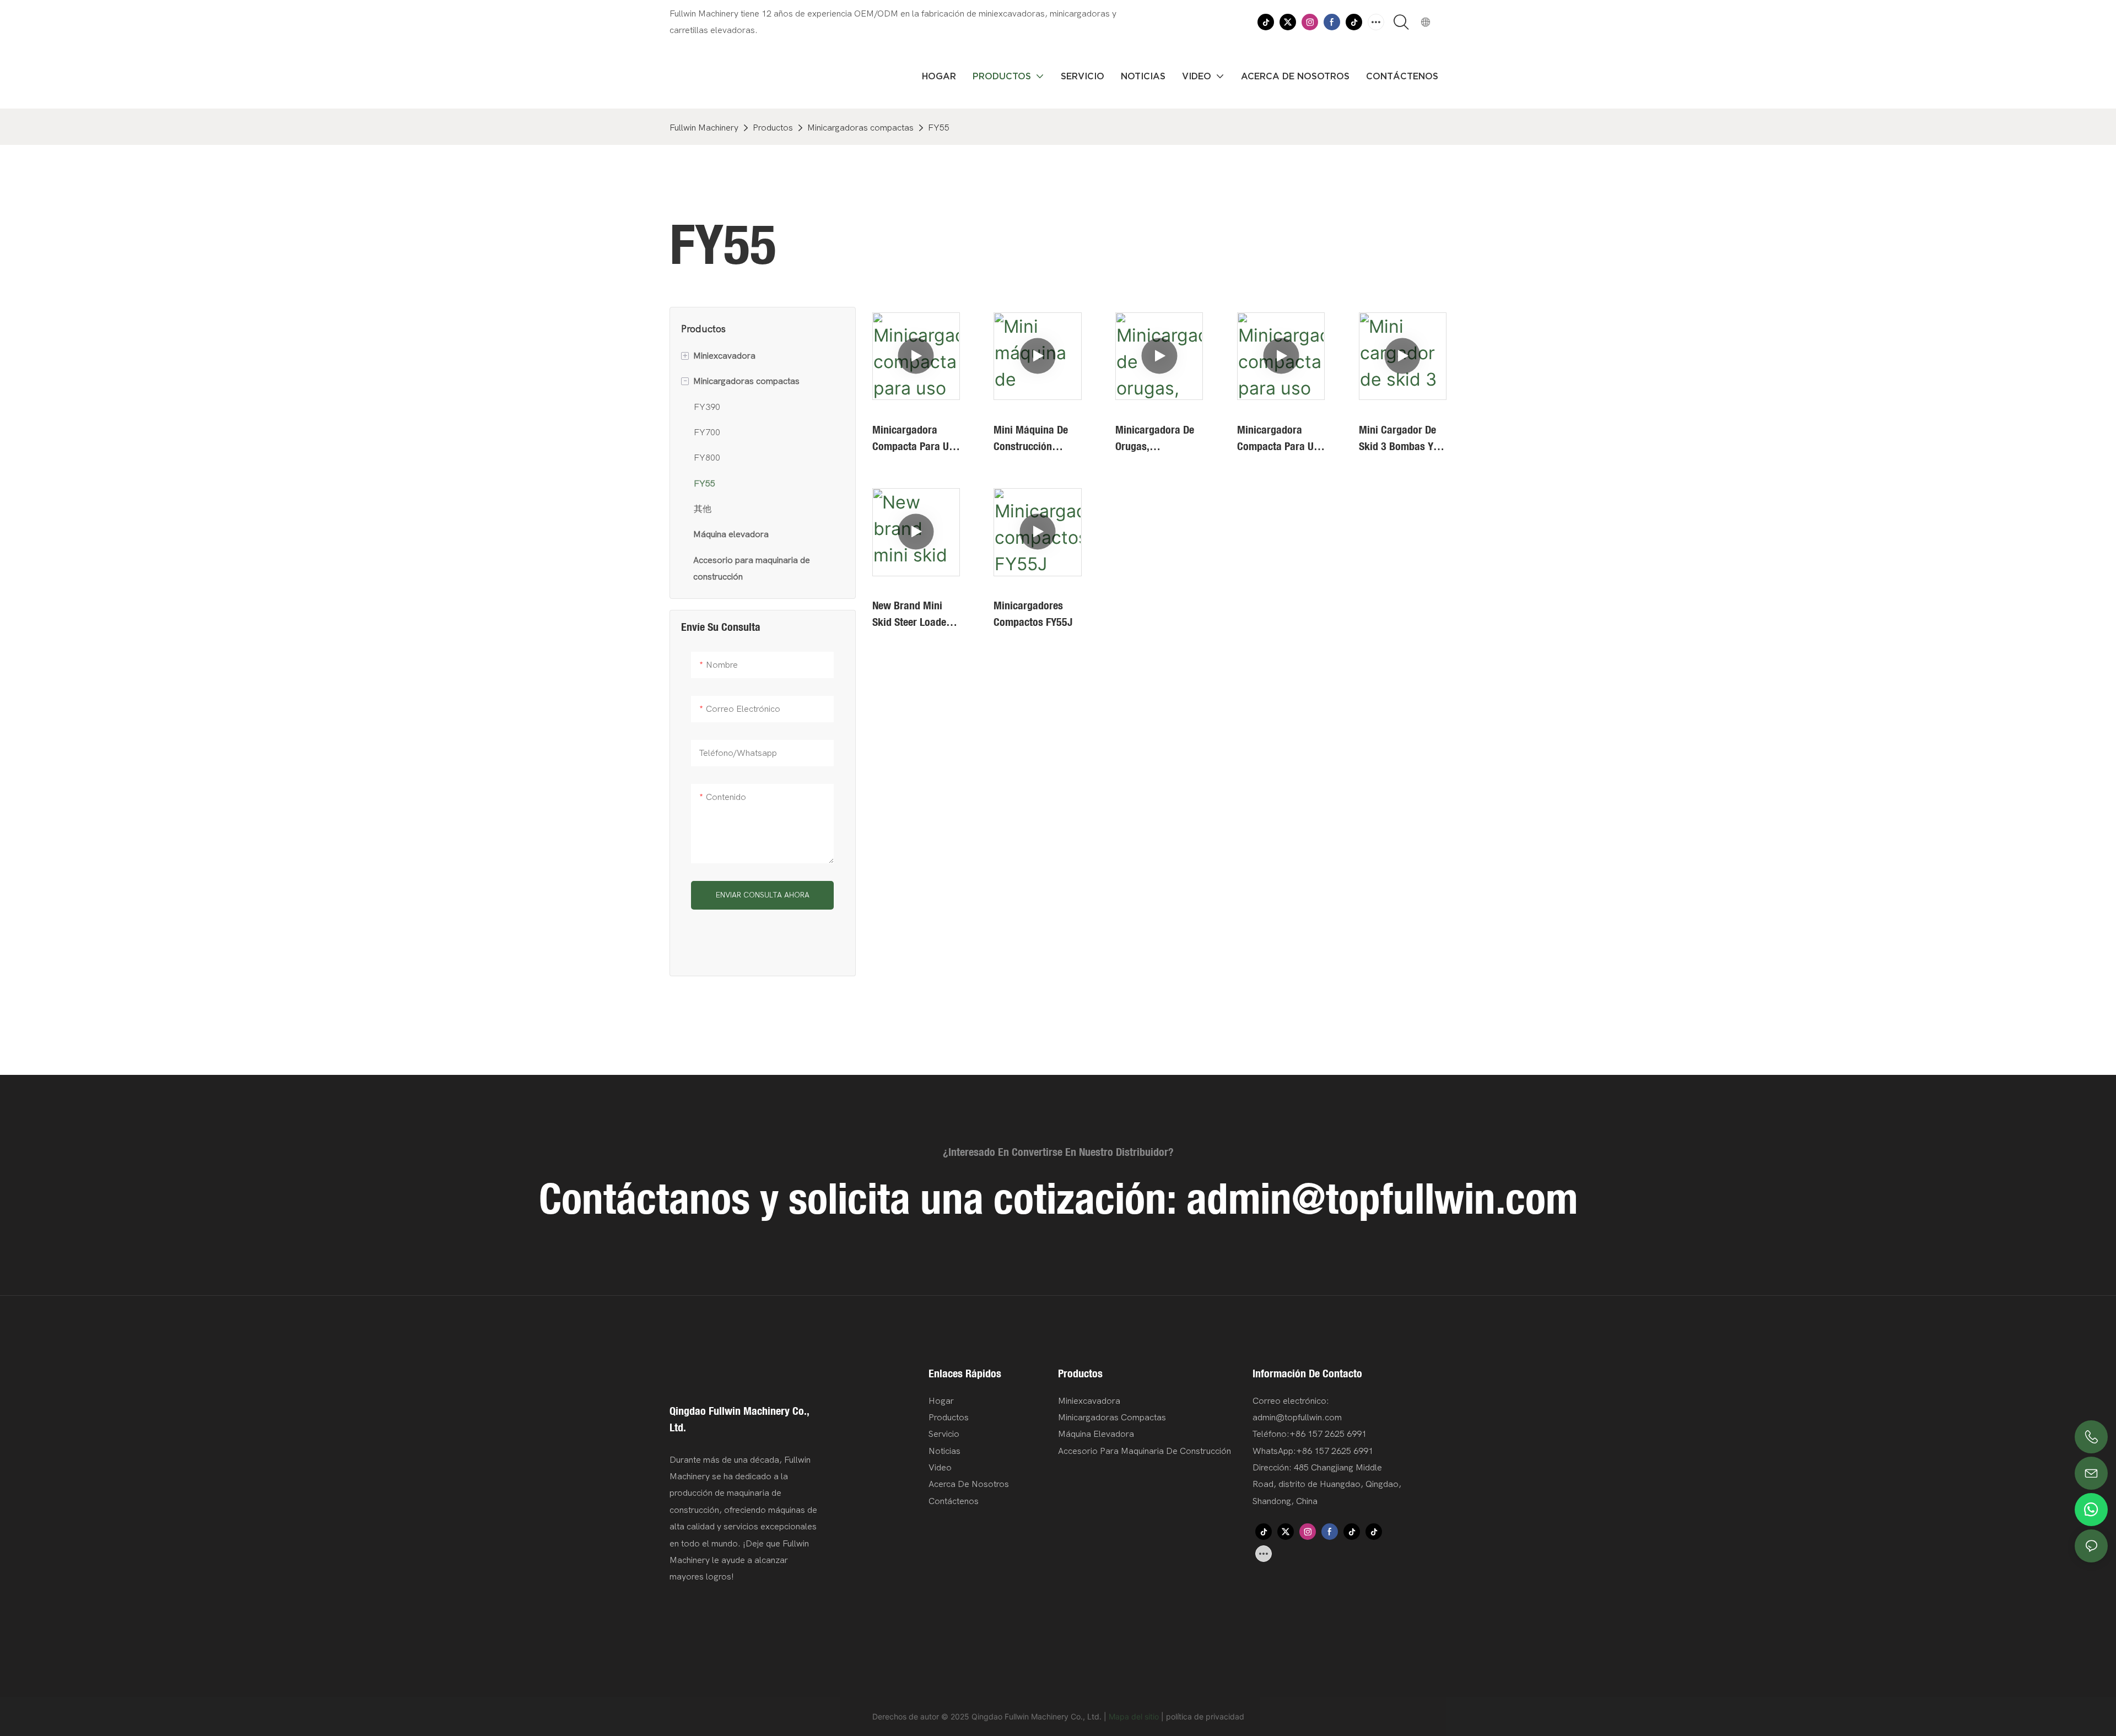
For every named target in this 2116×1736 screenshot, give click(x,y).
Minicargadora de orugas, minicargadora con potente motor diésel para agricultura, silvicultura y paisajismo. (1158, 438)
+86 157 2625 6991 (1335, 1451)
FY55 (939, 128)
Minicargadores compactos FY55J (1033, 613)
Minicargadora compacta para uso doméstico (1281, 438)
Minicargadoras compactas (860, 128)
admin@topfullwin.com (1382, 1198)
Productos (773, 128)
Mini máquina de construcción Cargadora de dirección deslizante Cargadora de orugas (1031, 438)
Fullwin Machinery (704, 128)
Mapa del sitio (1134, 1716)
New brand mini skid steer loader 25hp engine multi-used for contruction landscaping (914, 614)
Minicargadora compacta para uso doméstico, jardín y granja (916, 438)
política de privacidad (1205, 1716)
